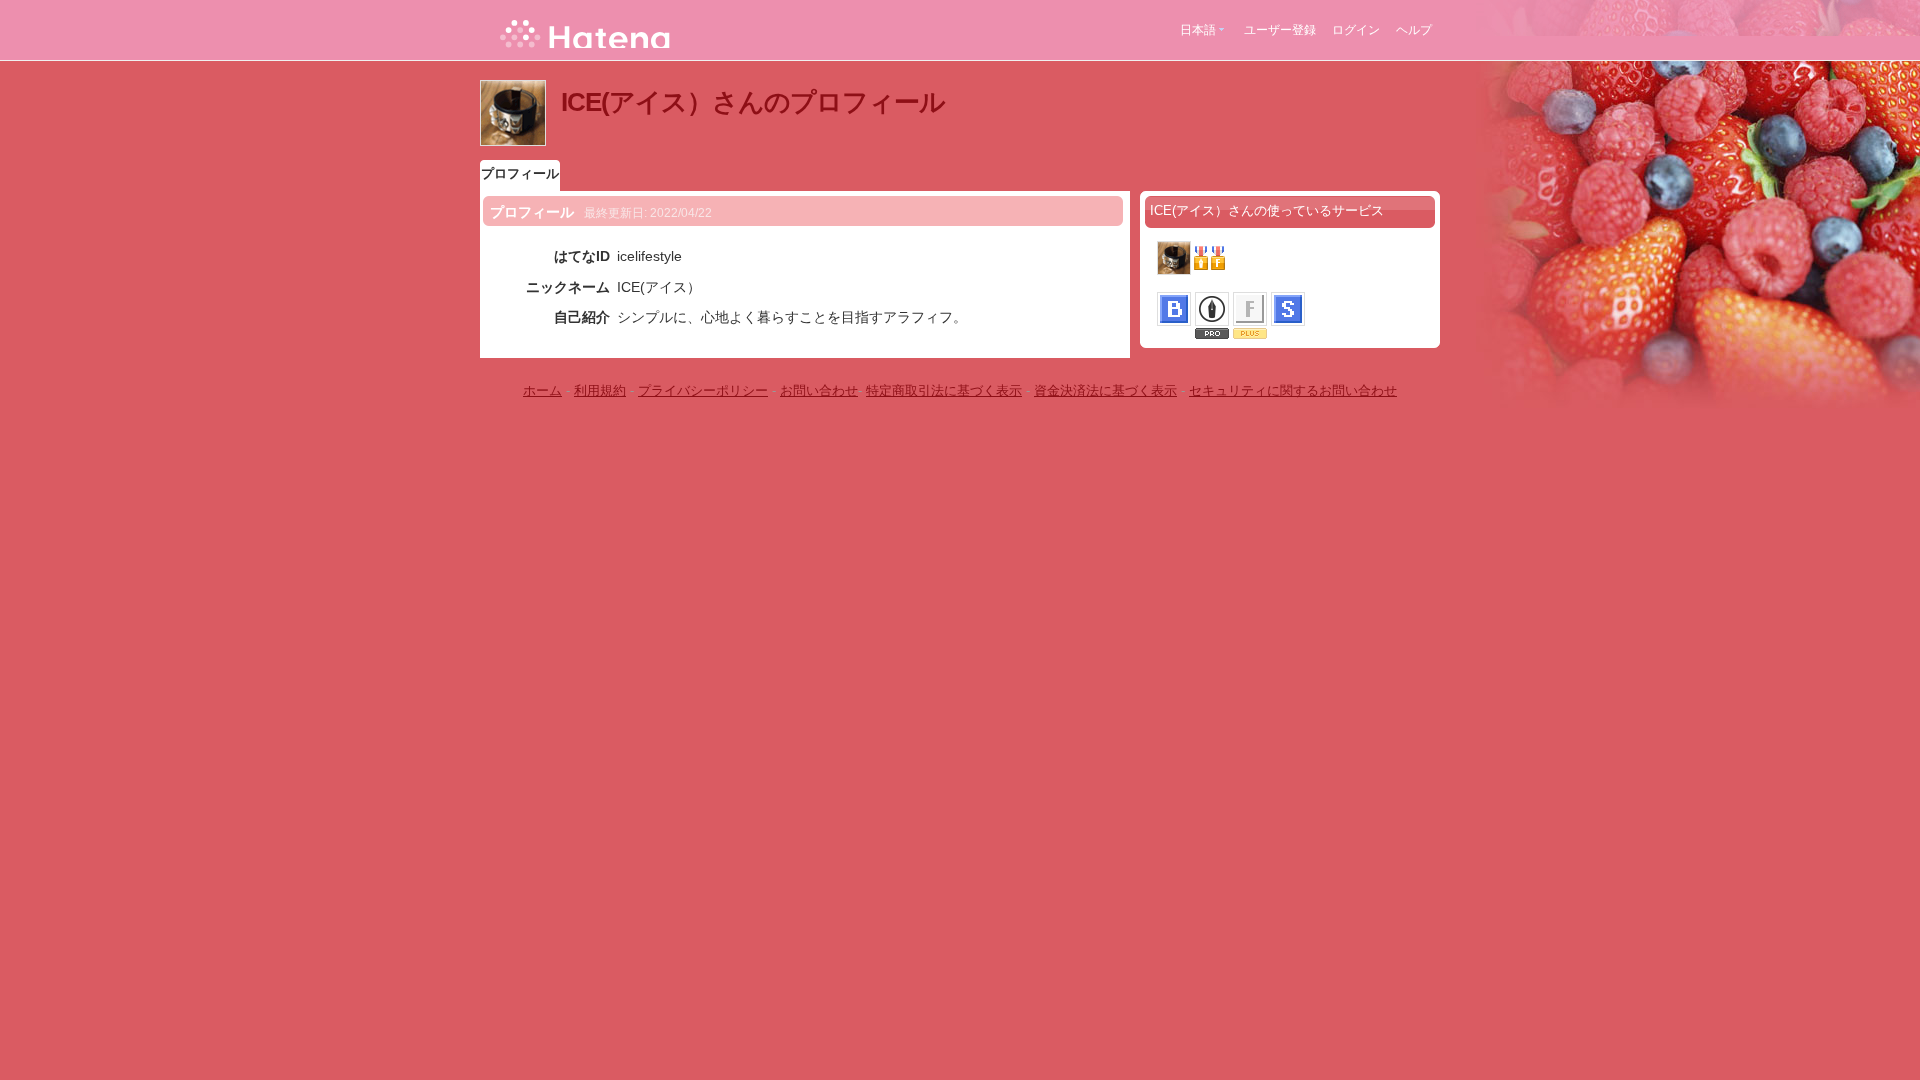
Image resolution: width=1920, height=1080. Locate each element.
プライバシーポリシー (703, 390)
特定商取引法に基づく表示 (944, 390)
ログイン (1356, 30)
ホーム (542, 390)
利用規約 (600, 390)
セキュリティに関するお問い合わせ (1293, 390)
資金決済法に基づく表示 (1105, 390)
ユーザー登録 (1280, 30)
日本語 (1198, 30)
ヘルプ (1414, 30)
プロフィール (520, 173)
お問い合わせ (819, 390)
